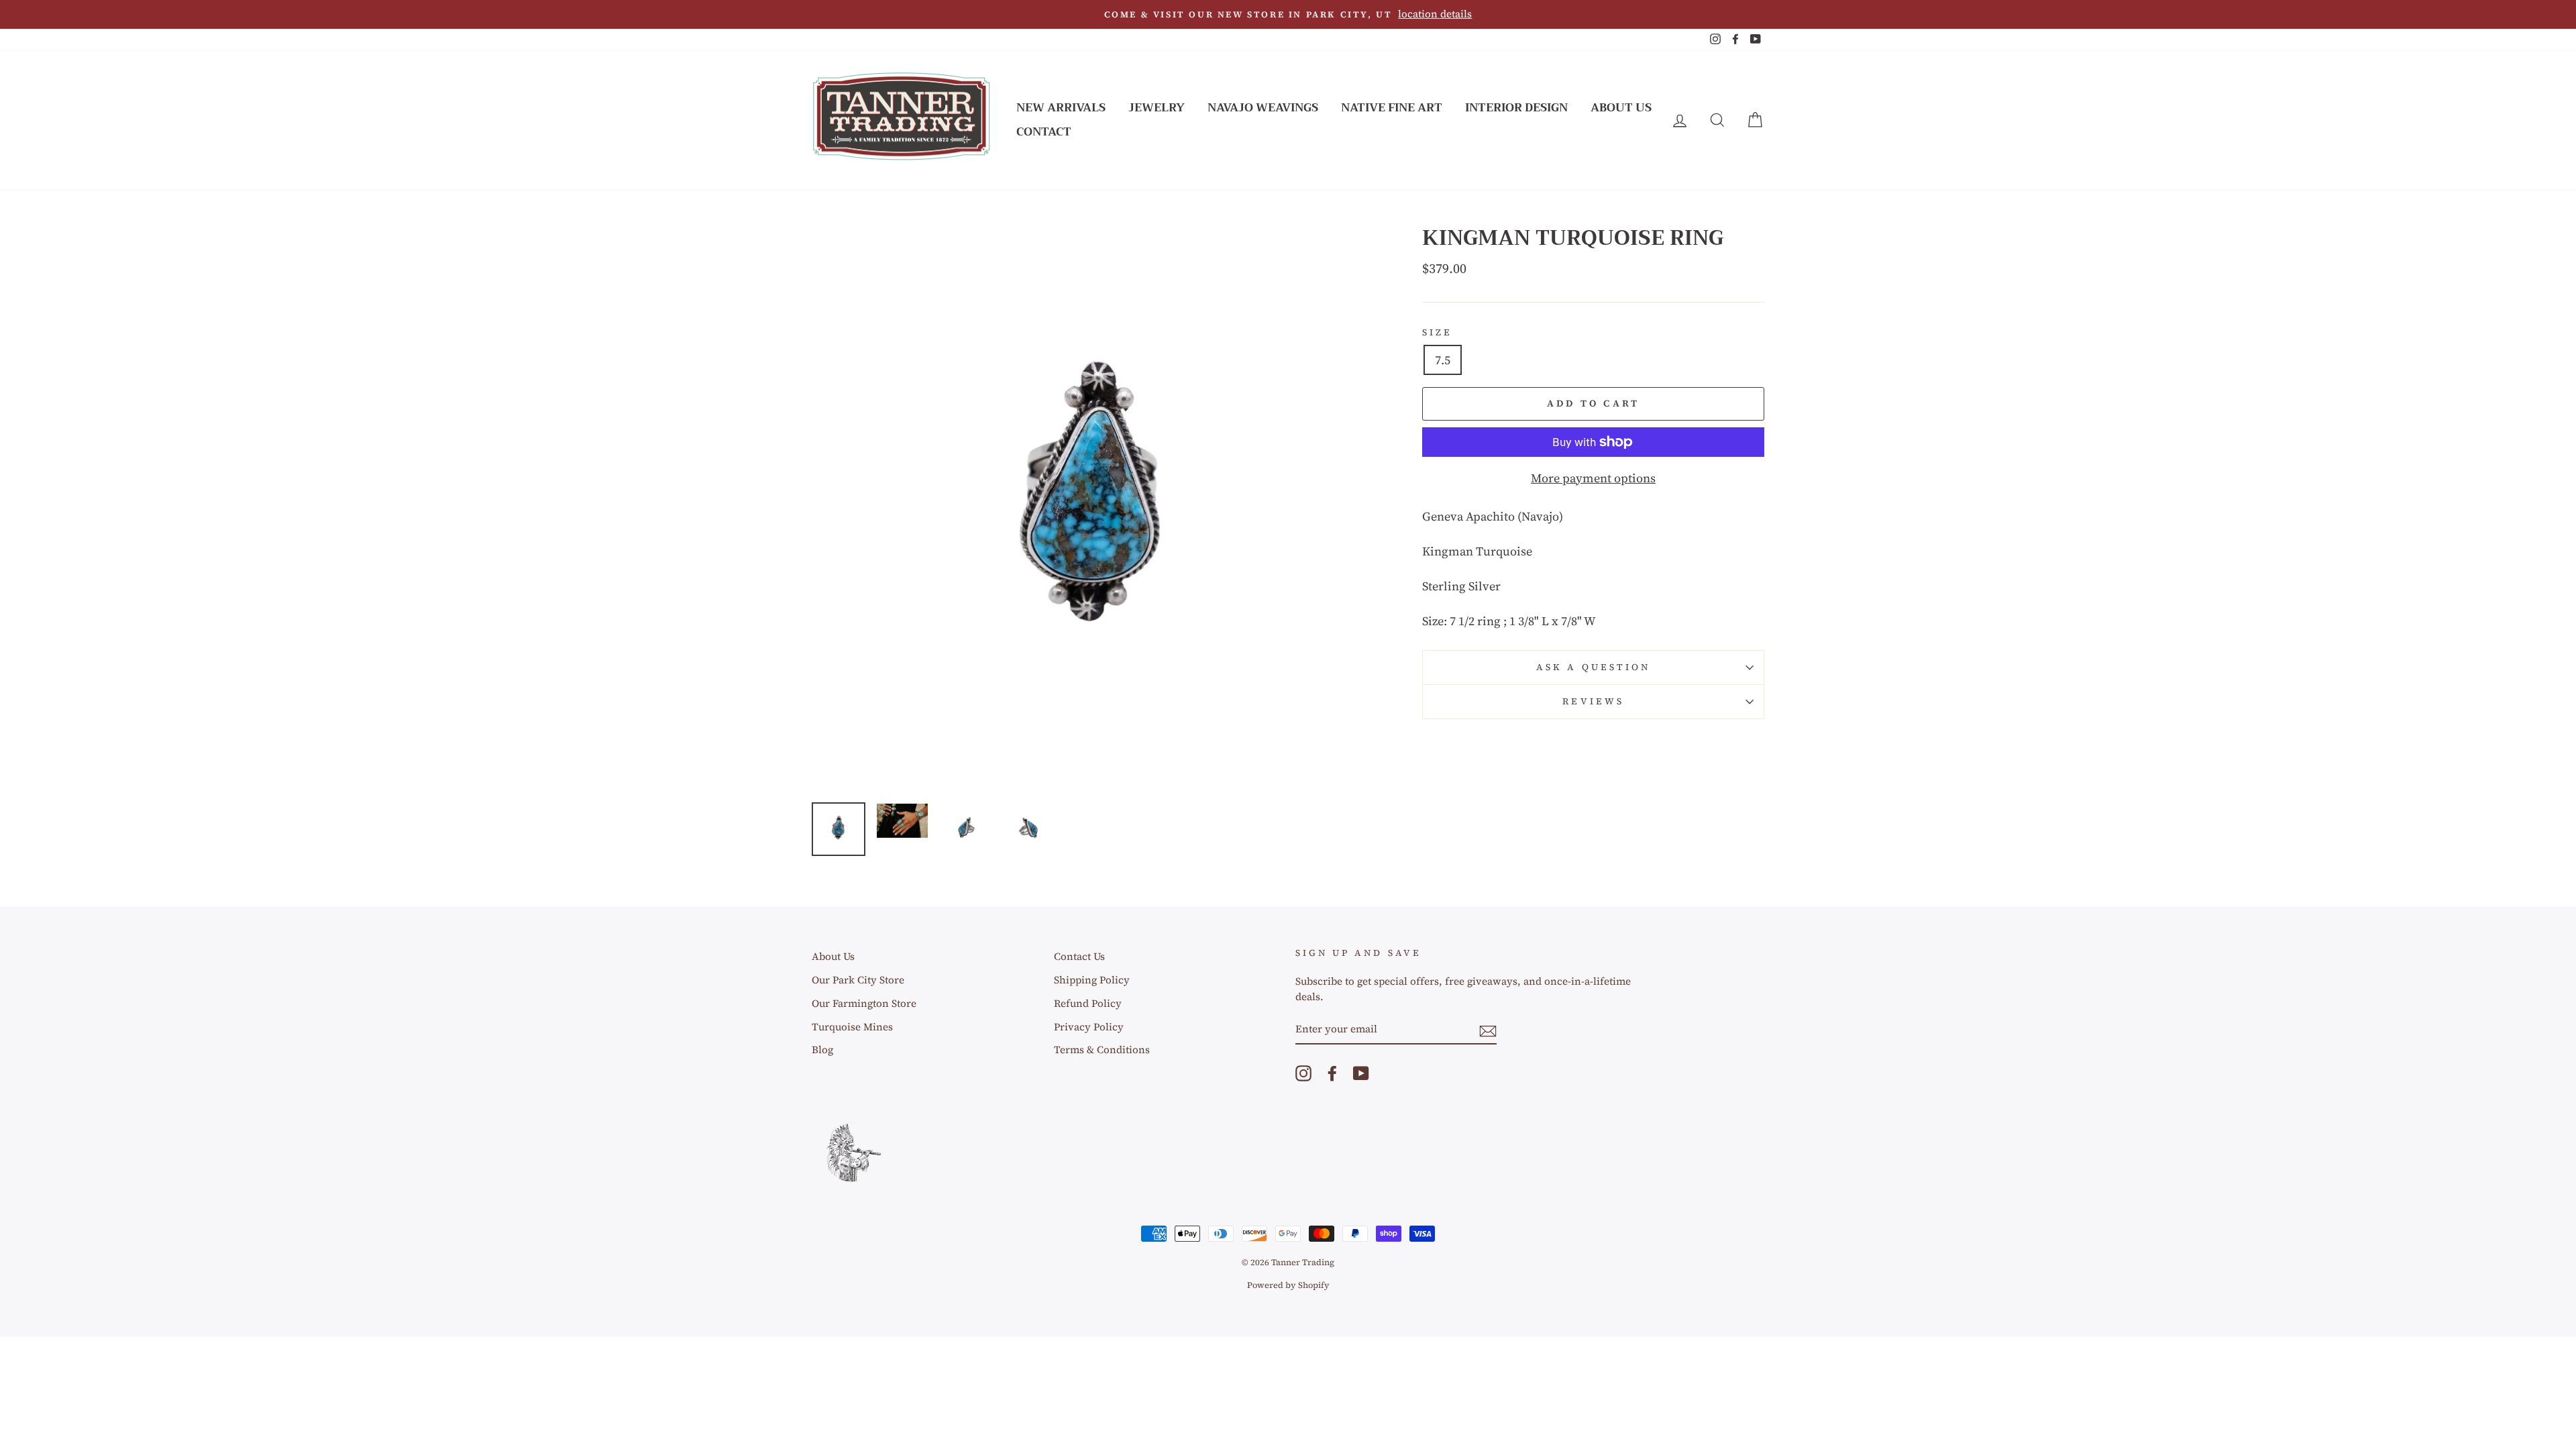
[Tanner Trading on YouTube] (1361, 1073)
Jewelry (1157, 108)
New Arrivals (1061, 108)
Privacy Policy (1089, 1027)
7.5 (1443, 360)
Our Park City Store (858, 980)
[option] (1288, 14)
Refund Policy (1088, 1003)
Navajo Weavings (1263, 108)
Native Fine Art (1392, 108)
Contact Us (1079, 956)
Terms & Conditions (1102, 1050)
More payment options (1593, 478)
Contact (1044, 132)
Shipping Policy (1092, 980)
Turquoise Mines (852, 1027)
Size (1437, 332)
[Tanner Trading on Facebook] (1332, 1073)
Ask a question (1593, 667)
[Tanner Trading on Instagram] (1303, 1073)
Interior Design (1516, 108)
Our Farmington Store (864, 1003)
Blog (822, 1050)
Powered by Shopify (1288, 1285)
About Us (1621, 108)
